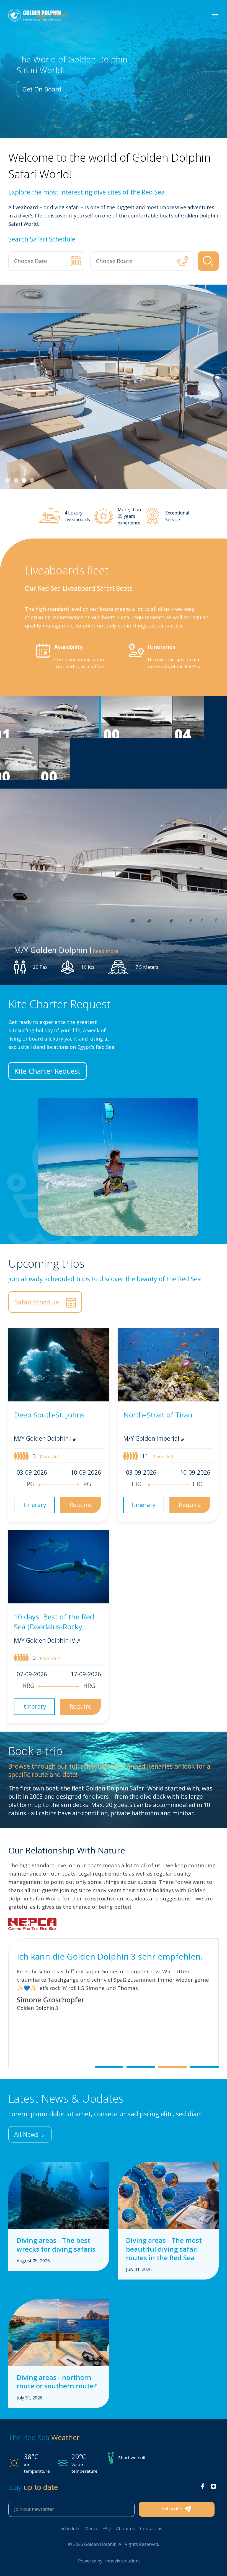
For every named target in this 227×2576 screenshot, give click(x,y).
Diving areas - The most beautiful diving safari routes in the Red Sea (164, 2249)
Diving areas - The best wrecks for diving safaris (56, 2244)
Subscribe (172, 2509)
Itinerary (34, 1505)
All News (27, 2134)
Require (80, 1505)
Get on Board (42, 89)
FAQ (107, 2528)
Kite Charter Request (47, 1071)
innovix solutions (123, 2561)
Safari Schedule (38, 1302)
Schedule (70, 2528)
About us (125, 2528)
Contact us (151, 2528)
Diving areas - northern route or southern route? (57, 2381)
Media (91, 2528)
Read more (106, 951)
